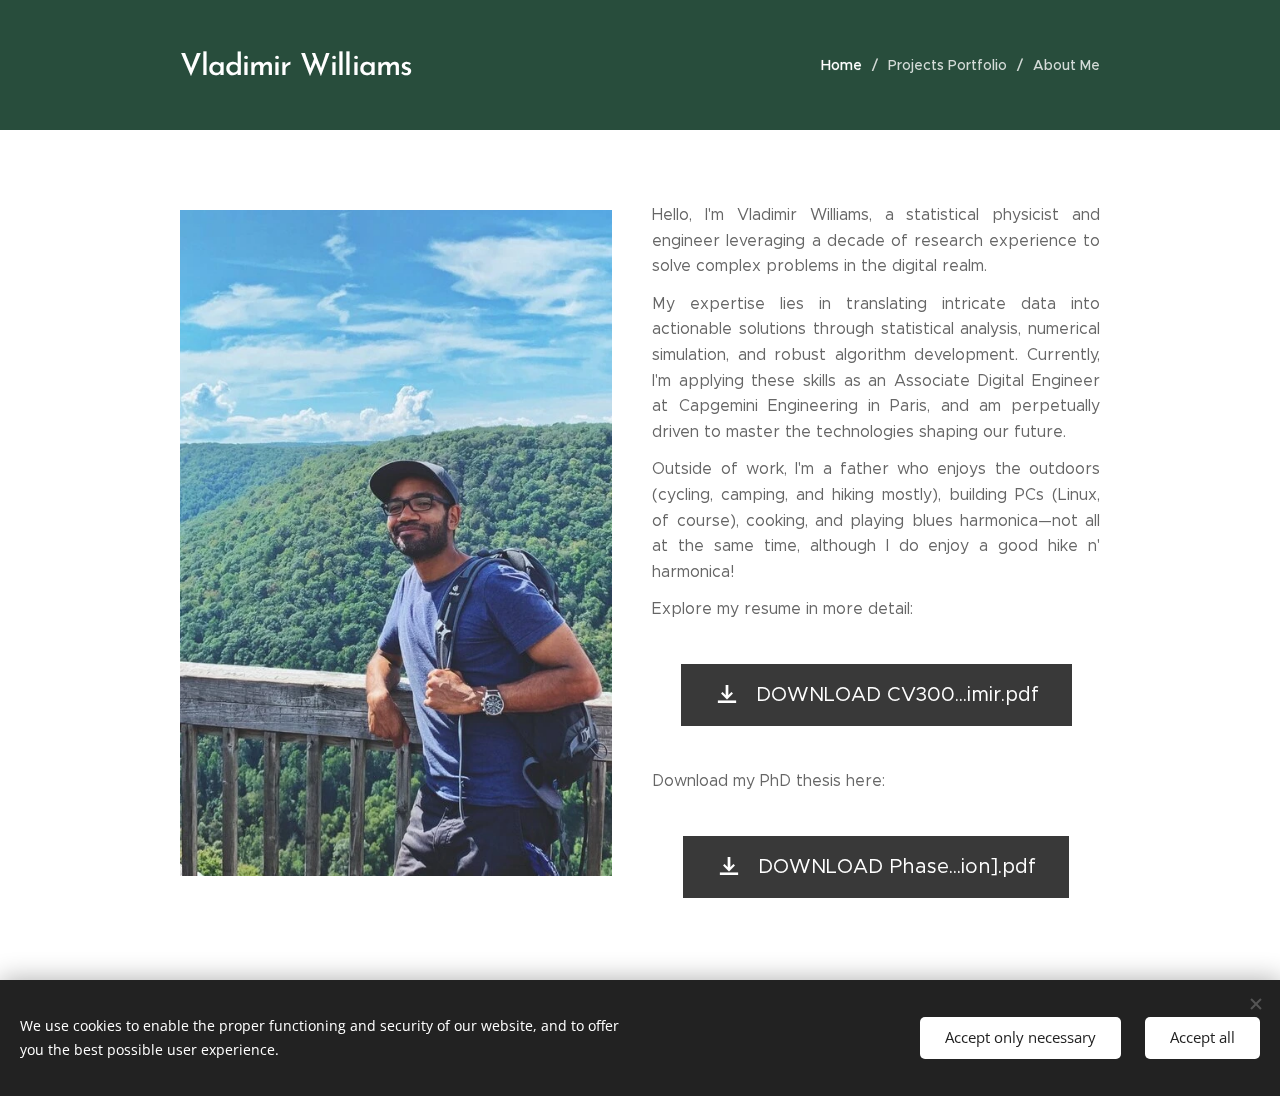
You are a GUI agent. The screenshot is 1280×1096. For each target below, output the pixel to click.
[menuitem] (847, 65)
